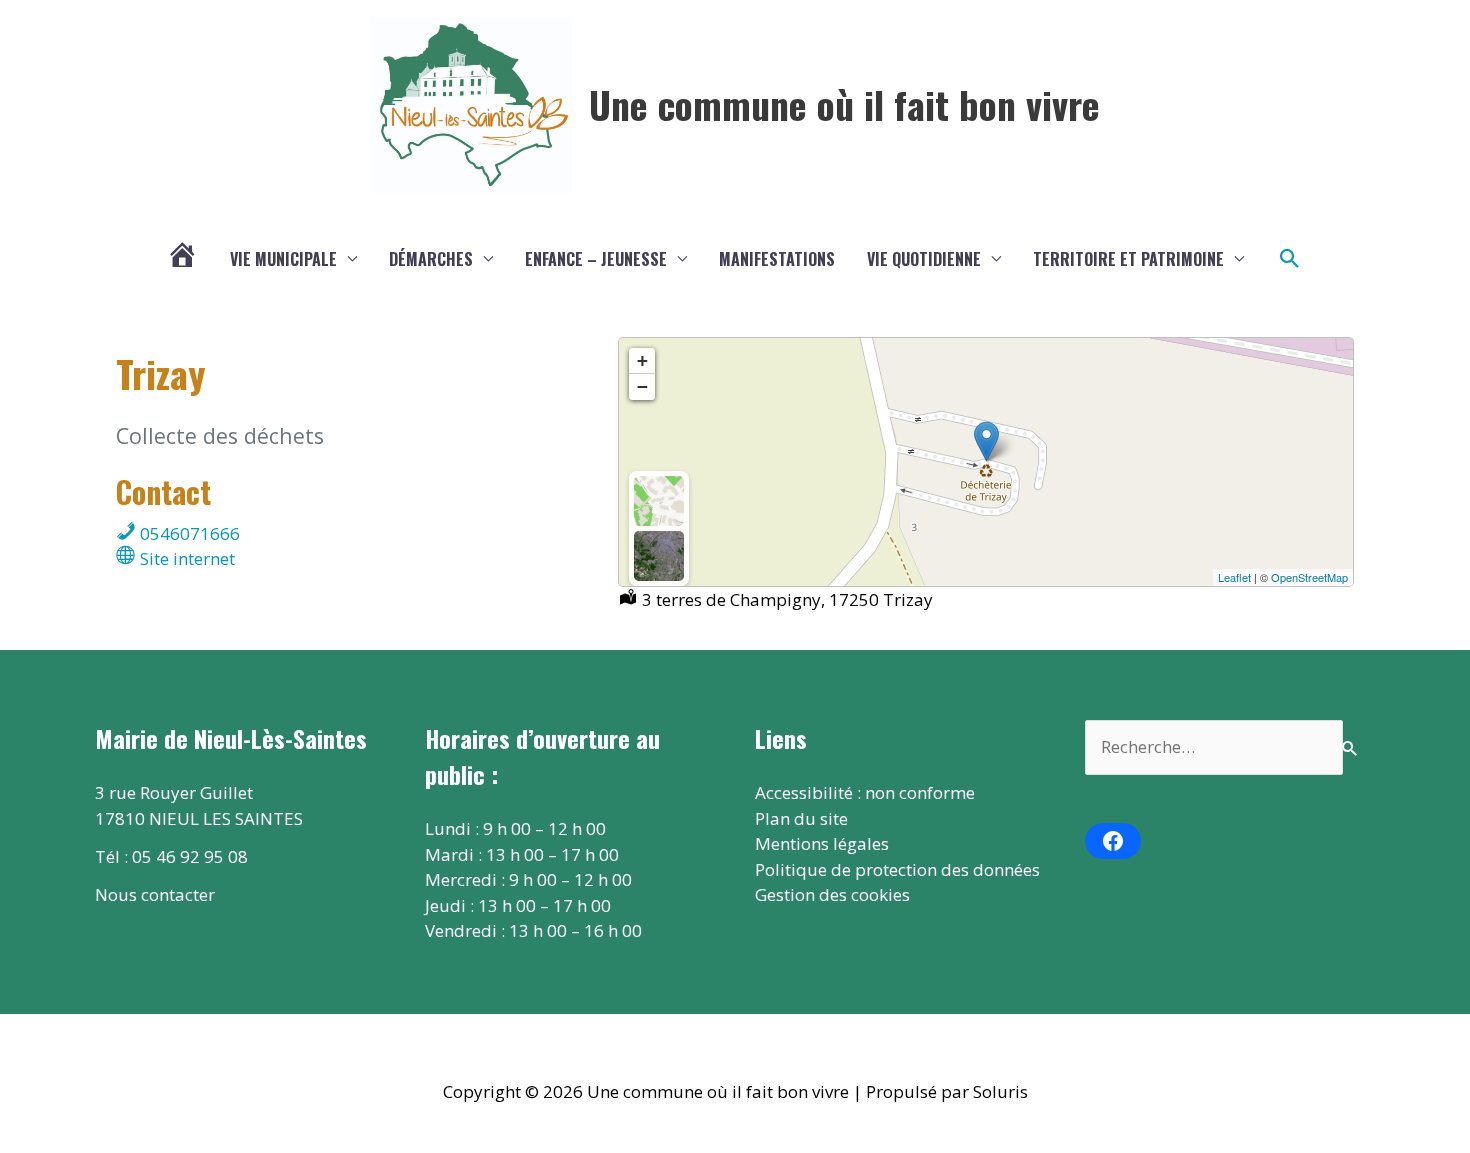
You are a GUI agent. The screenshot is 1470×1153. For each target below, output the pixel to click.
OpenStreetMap (1309, 577)
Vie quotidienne (924, 259)
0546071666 (188, 533)
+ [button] (642, 360)
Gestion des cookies (832, 894)
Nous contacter (155, 894)
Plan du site (801, 818)
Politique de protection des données (897, 869)
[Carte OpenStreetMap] (659, 501)
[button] (1290, 259)
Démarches (431, 259)
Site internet (185, 558)
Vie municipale (283, 259)
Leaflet (1234, 577)
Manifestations (777, 259)
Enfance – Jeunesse (596, 259)
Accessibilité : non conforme (865, 792)
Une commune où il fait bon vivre (844, 104)
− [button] (642, 386)
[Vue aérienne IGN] (659, 556)
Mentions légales (822, 843)
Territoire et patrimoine (1128, 259)
